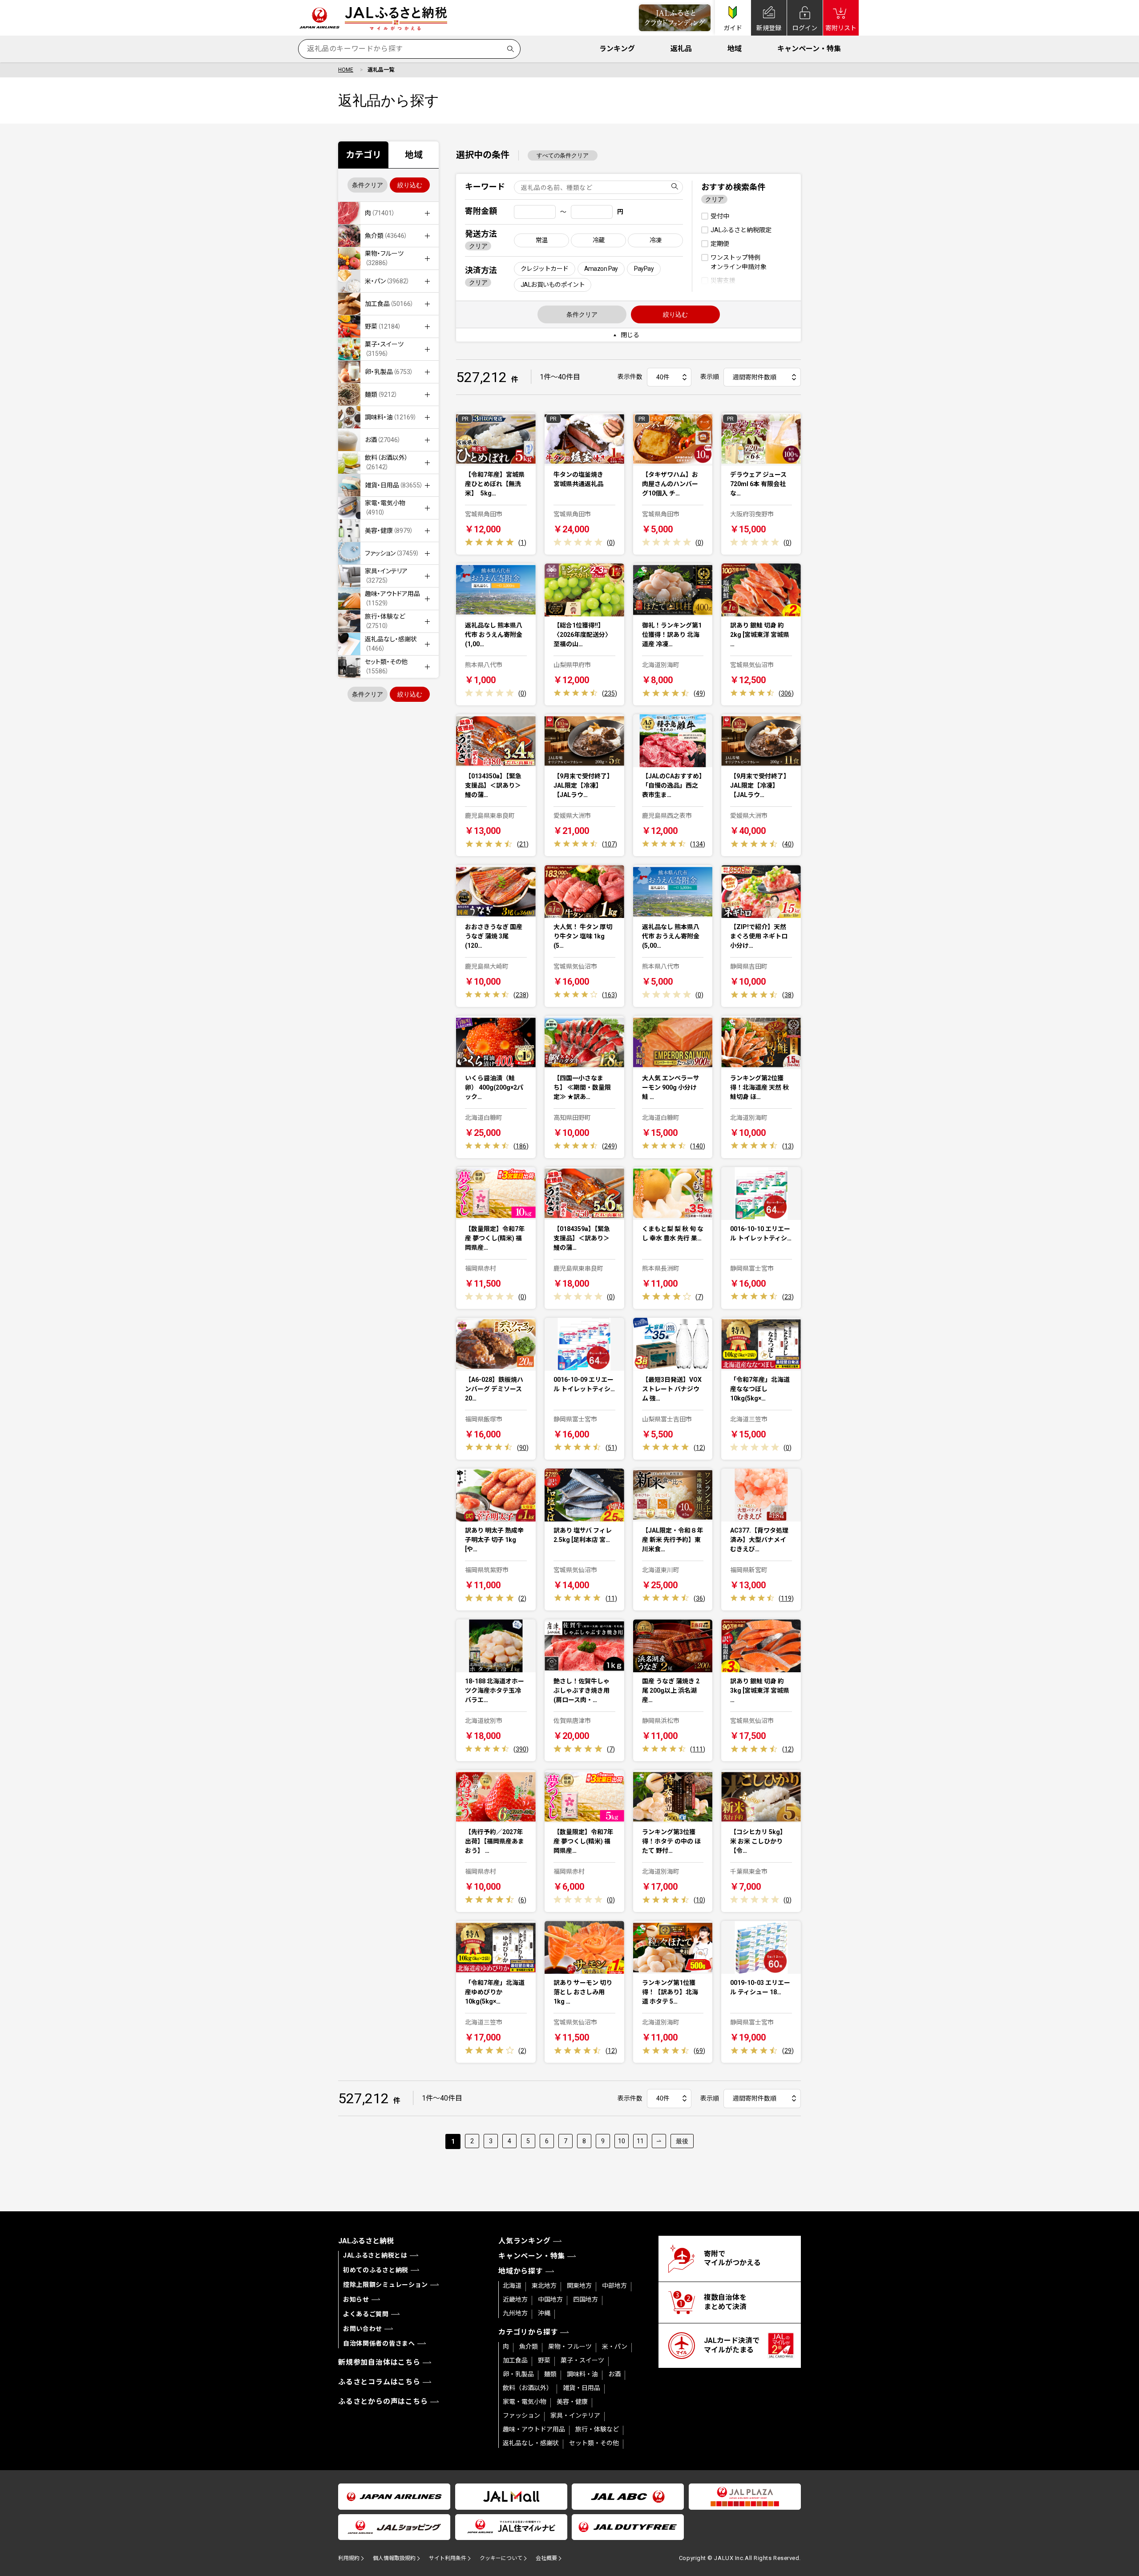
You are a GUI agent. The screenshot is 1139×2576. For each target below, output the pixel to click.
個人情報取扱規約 (394, 2558)
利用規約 (349, 2558)
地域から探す (521, 2271)
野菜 (544, 2360)
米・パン (615, 2347)
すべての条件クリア (563, 155)
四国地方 (586, 2299)
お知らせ (356, 2299)
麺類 (550, 2374)
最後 (682, 2141)
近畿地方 (515, 2299)
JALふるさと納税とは (375, 2255)
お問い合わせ (363, 2329)
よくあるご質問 (366, 2314)
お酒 (614, 2374)
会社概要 (546, 2558)
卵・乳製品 (518, 2374)
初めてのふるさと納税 (376, 2270)
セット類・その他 (594, 2443)
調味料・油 (582, 2374)
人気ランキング (525, 2241)
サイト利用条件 (448, 2558)
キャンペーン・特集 (809, 49)
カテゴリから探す (528, 2332)
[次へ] (659, 2141)
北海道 (512, 2286)
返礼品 (681, 49)
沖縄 (544, 2313)
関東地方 (579, 2286)
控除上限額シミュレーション (386, 2285)
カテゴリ (364, 155)
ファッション (521, 2415)
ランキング (617, 49)
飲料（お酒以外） (528, 2388)
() (522, 543)
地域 (735, 49)
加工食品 (515, 2360)
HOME (346, 70)
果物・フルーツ (570, 2347)
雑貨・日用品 (582, 2388)
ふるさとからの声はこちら (383, 2401)
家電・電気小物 (525, 2402)
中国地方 (550, 2299)
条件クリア (368, 185)
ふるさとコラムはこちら (379, 2382)
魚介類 (529, 2347)
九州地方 (515, 2313)
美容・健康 (572, 2402)
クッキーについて (501, 2558)
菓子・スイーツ (582, 2360)
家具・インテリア (575, 2415)
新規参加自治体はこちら (379, 2362)
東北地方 (544, 2286)
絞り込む (410, 185)
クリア (478, 246)
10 (622, 2141)
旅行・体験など (597, 2429)
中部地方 (614, 2286)
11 (640, 2141)
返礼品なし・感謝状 (531, 2443)
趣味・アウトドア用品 (534, 2429)
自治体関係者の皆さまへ (379, 2343)
